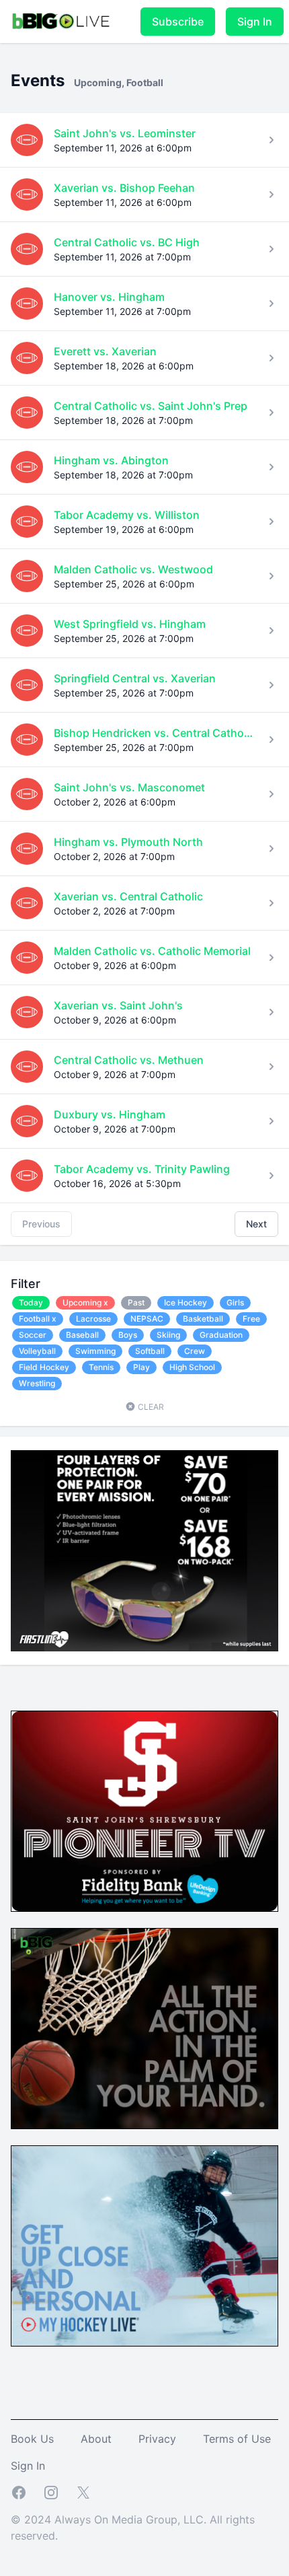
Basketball (203, 1319)
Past (136, 1302)
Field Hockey (44, 1367)
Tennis (101, 1367)
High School (192, 1367)
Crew (195, 1351)
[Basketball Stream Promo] (144, 2029)
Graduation (221, 1335)
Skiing (168, 1335)
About (96, 2439)
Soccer (33, 1335)
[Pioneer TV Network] (144, 1811)
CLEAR (150, 1407)
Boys (128, 1335)
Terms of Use (237, 2439)
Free (251, 1319)
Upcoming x (85, 1302)
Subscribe (178, 22)
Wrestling (37, 1383)
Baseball (82, 1335)
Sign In (255, 22)
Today (31, 1302)
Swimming (95, 1351)
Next (256, 1224)
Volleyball (37, 1351)
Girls (235, 1302)
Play (141, 1367)
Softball (150, 1351)
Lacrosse (93, 1319)
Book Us (32, 2439)
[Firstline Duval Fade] (144, 1551)
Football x (38, 1319)
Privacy (157, 2439)
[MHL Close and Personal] (144, 2246)
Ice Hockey (185, 1302)
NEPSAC (147, 1319)
